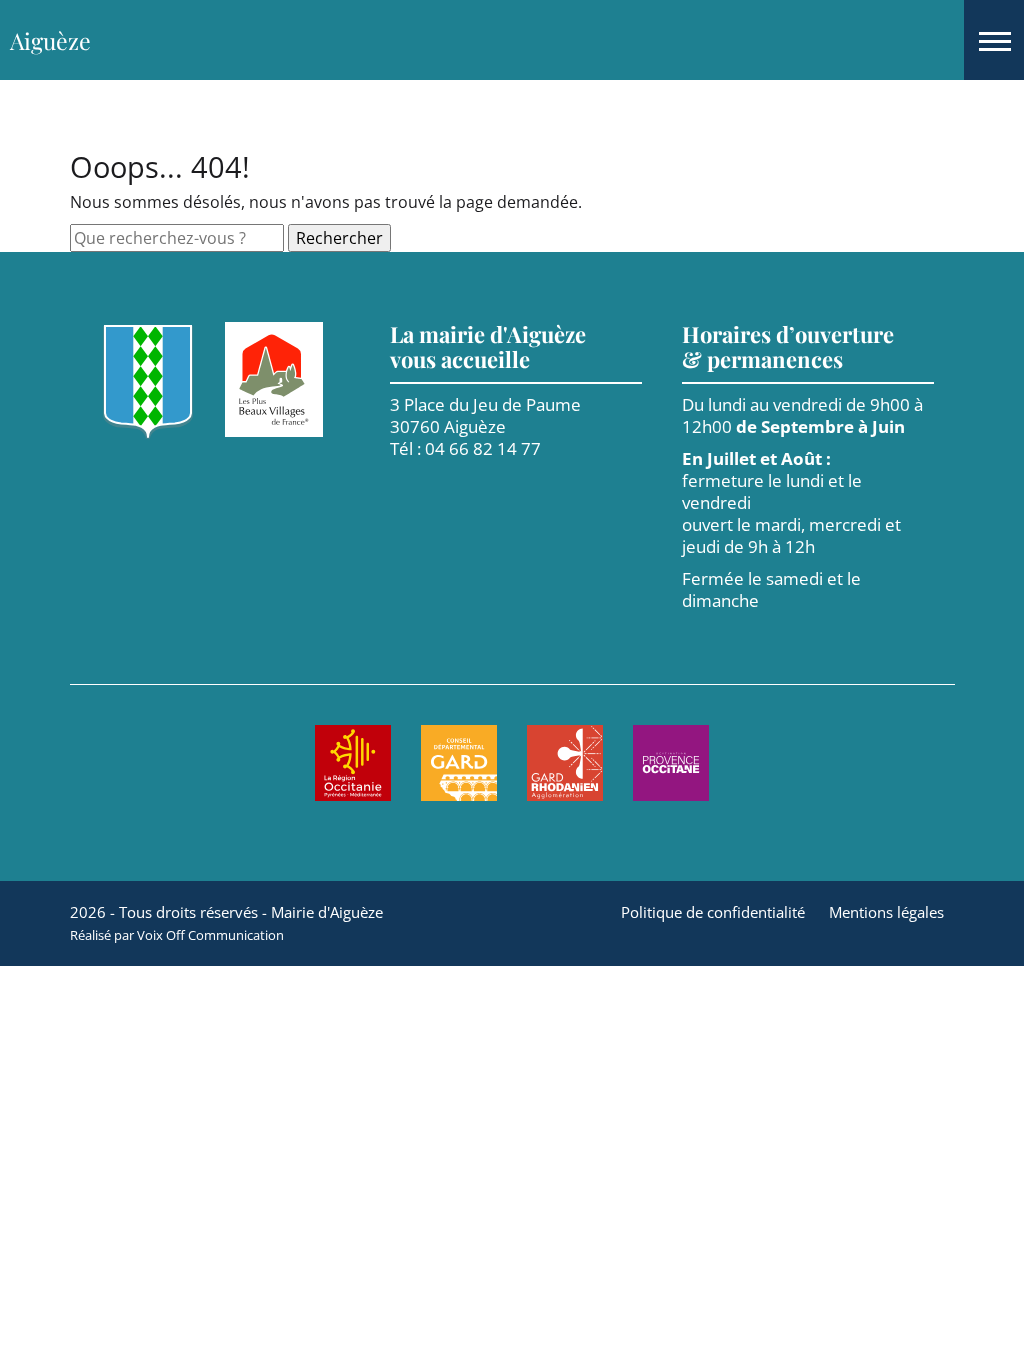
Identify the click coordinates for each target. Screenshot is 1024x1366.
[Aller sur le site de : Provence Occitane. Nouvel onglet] (671, 763)
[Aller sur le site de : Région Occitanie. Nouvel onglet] (353, 763)
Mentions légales (886, 912)
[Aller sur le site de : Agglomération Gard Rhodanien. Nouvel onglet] (565, 763)
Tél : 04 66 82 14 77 (465, 448)
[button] (994, 40)
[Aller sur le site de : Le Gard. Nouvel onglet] (459, 763)
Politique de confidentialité (713, 912)
